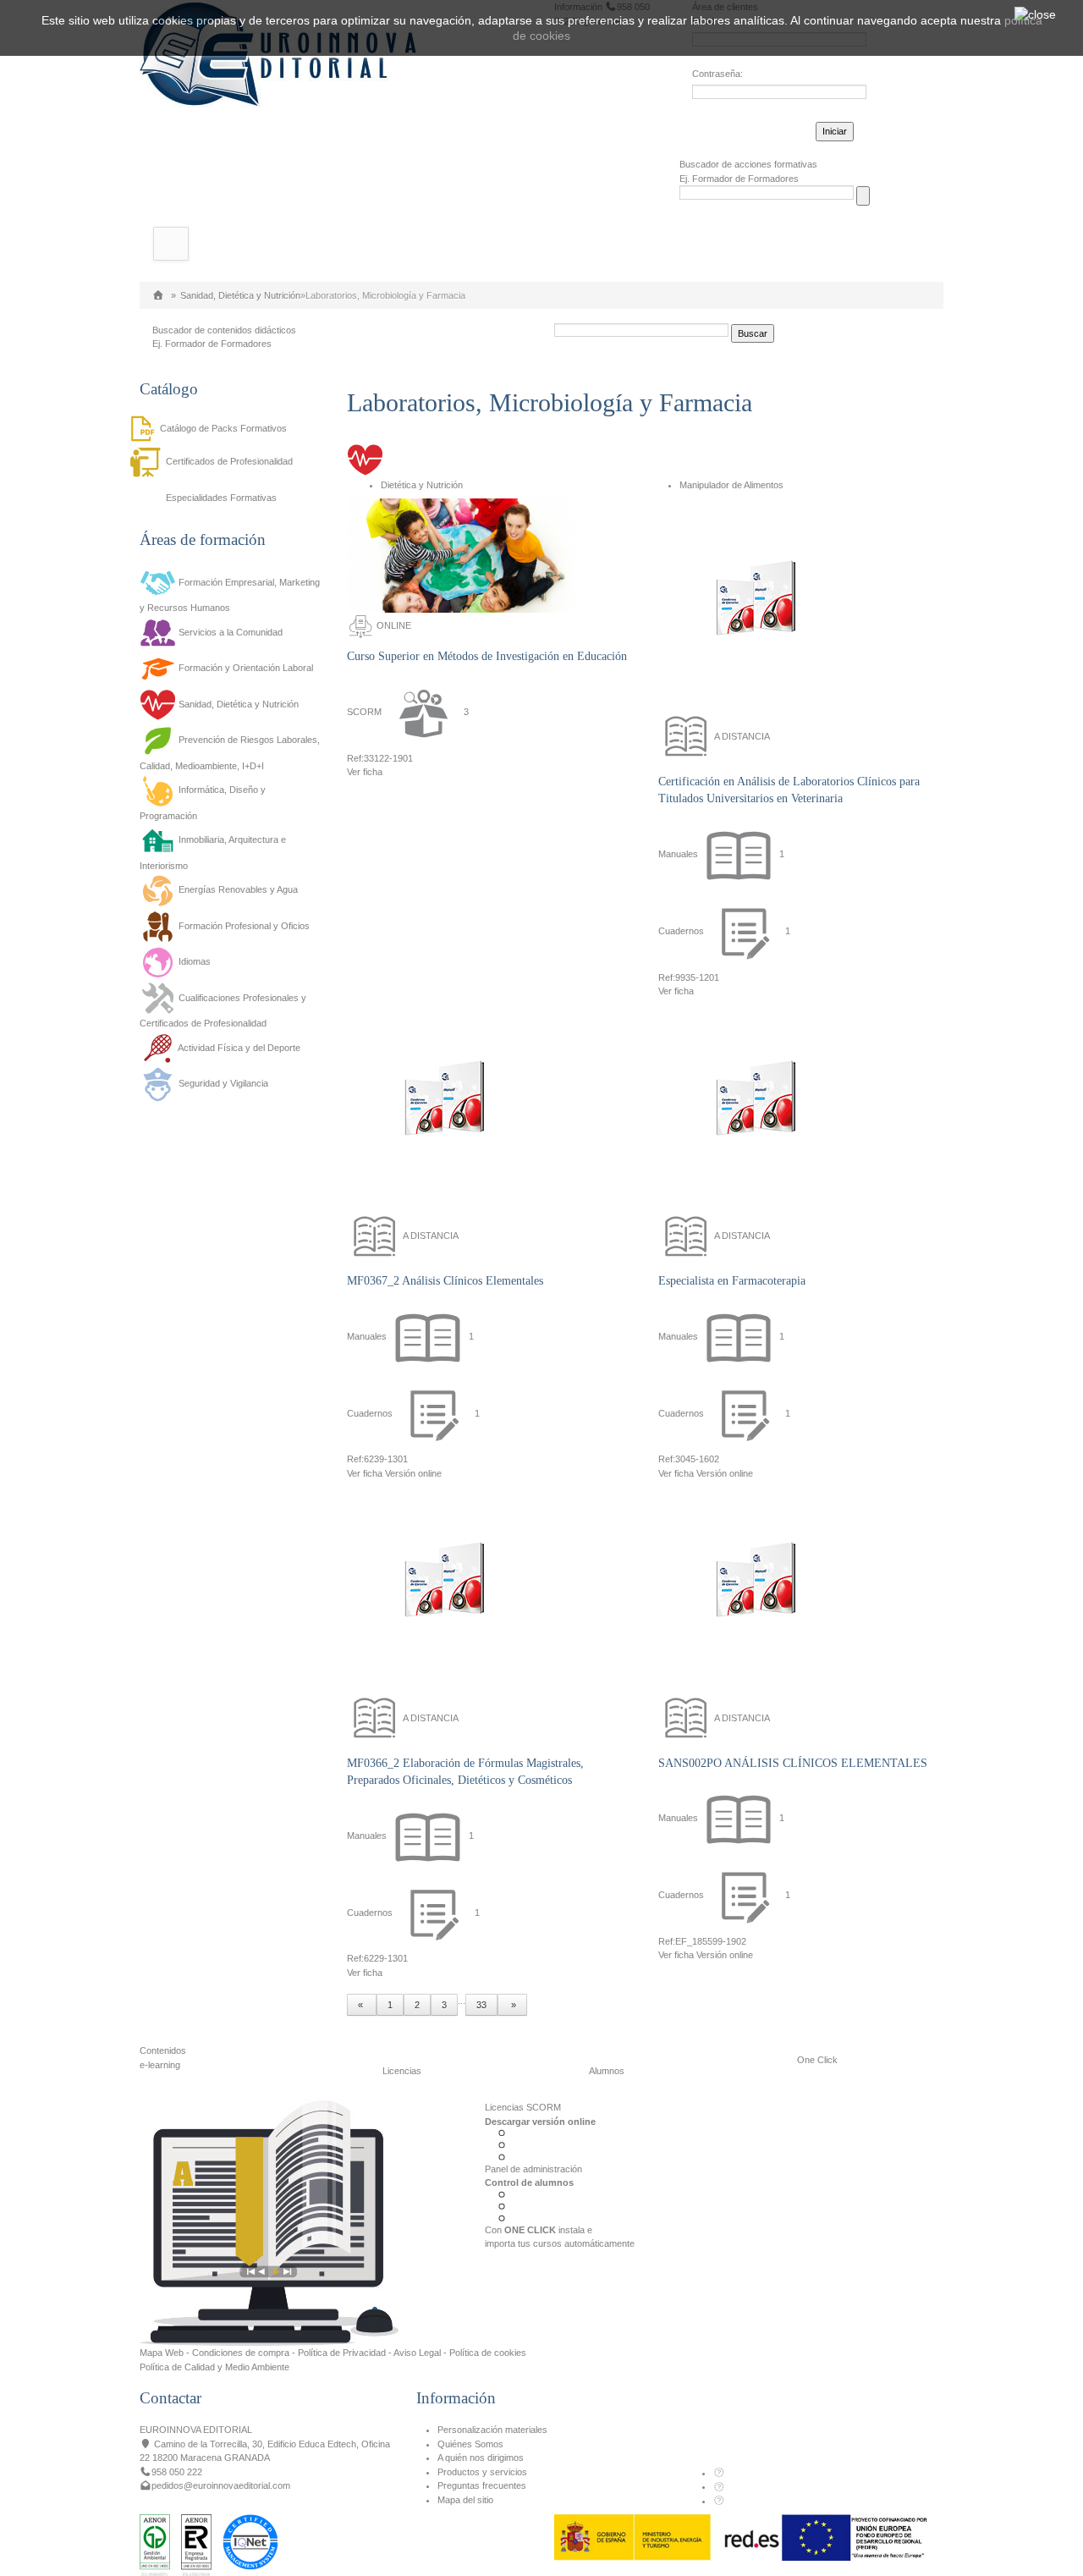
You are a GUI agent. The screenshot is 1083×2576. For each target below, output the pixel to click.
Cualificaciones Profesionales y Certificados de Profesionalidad (223, 1010)
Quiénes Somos (470, 2444)
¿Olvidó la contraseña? (740, 129)
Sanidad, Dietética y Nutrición (240, 295)
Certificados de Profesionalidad (229, 461)
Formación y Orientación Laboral (246, 668)
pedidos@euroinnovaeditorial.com (221, 2485)
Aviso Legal (417, 2353)
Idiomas (195, 962)
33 (481, 2005)
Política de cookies (488, 2353)
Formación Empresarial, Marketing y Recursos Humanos (230, 595)
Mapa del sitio (465, 2500)
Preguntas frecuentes (482, 2485)
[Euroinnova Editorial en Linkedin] (719, 2486)
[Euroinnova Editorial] (158, 295)
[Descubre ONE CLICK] (269, 2222)
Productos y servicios (482, 2472)
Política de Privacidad (342, 2353)
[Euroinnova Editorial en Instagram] (719, 2501)
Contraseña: (717, 74)
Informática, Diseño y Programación (203, 803)
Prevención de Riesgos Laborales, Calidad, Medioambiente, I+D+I (230, 753)
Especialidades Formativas (221, 498)
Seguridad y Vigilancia (223, 1084)
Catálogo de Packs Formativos (223, 428)
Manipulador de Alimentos (731, 485)
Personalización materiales (492, 2430)
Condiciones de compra (241, 2353)
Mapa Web (162, 2353)
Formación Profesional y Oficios (244, 926)
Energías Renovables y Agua (238, 890)
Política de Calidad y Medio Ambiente (214, 2367)
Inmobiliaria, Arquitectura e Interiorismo (213, 853)
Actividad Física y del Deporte (239, 1048)
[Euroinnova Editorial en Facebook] (719, 2473)
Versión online (413, 1473)
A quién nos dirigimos (481, 2458)
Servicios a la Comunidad (231, 632)
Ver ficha (365, 772)
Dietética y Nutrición (422, 485)
